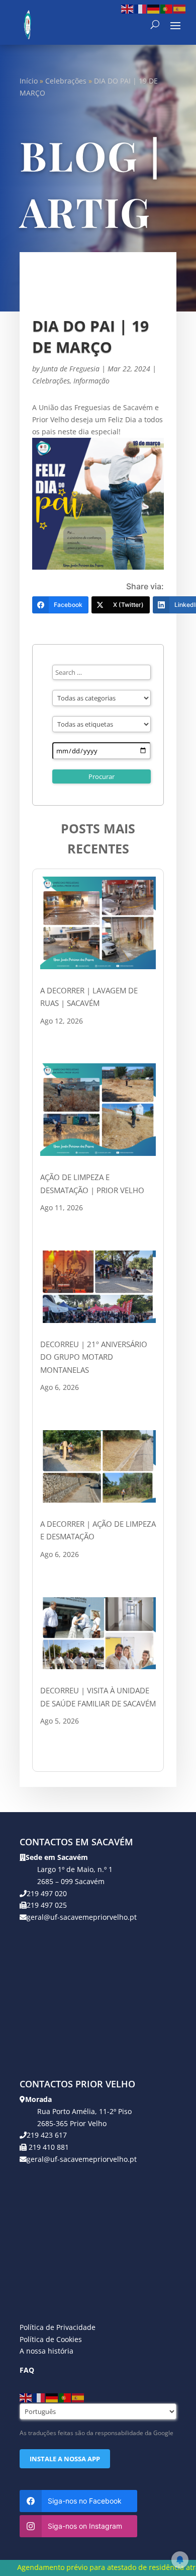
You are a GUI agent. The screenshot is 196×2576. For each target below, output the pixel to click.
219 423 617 (47, 2135)
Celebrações (66, 81)
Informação (91, 381)
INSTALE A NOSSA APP (65, 2459)
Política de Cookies (51, 2339)
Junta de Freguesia (70, 369)
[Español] (180, 8)
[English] (128, 8)
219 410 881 (48, 2147)
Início (29, 81)
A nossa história (46, 2351)
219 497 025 (47, 1905)
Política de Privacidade (58, 2327)
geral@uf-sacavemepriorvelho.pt (82, 1917)
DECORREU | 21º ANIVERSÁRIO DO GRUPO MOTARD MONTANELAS (94, 1357)
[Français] (141, 8)
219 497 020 (47, 1893)
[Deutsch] (154, 8)
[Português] (167, 8)
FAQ (27, 2370)
